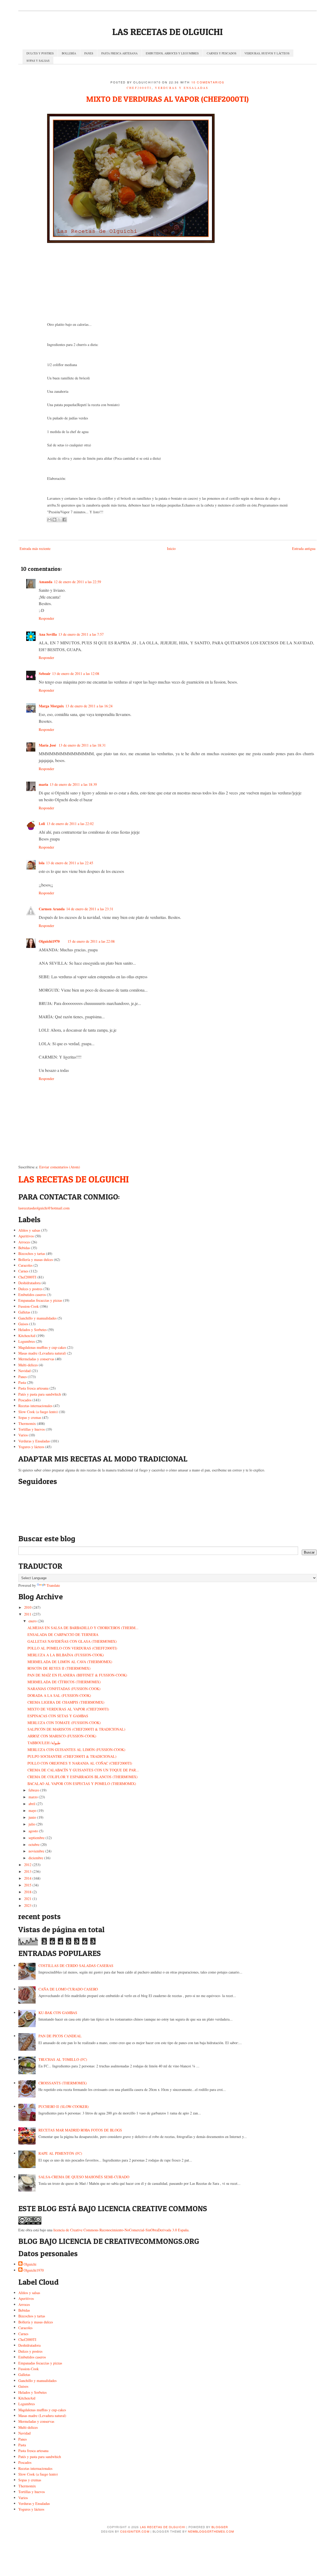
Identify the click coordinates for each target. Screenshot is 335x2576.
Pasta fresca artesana (33, 1388)
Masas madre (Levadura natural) (42, 1353)
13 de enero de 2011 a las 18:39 (73, 784)
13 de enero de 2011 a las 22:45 (70, 863)
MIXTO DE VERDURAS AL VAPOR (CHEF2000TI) (167, 99)
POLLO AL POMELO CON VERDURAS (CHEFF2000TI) (72, 1648)
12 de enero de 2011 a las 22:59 (77, 582)
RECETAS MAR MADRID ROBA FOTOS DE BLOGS (80, 2130)
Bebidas (24, 1248)
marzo (33, 1797)
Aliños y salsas (29, 1230)
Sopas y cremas (30, 1417)
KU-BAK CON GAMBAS (58, 2013)
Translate (53, 1585)
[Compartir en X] (59, 520)
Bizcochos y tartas (32, 1253)
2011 (28, 1614)
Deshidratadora (29, 1283)
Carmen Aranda (52, 909)
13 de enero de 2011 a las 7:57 (81, 634)
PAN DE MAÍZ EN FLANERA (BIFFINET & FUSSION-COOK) (77, 1675)
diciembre (36, 1858)
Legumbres (27, 1341)
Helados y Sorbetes (32, 1330)
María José (48, 745)
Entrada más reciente (35, 548)
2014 (28, 1878)
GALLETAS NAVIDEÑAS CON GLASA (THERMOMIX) (72, 1641)
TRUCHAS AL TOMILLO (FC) (63, 2059)
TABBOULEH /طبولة (44, 1743)
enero (33, 1621)
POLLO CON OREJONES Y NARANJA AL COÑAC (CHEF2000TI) (80, 1763)
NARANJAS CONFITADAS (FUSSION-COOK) (64, 1689)
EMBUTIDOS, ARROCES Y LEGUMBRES (172, 53)
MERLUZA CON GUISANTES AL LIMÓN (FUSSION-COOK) (76, 1750)
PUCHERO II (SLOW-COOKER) (64, 2106)
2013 (28, 1871)
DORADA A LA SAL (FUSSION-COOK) (59, 1695)
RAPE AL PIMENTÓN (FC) (60, 2153)
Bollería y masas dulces (36, 1259)
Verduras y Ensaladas (182, 88)
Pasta (22, 1382)
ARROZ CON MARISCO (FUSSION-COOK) (62, 1736)
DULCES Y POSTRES (40, 53)
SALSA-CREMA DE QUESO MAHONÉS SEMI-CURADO (84, 2177)
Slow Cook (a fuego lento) (38, 1412)
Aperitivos (26, 1236)
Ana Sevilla (48, 634)
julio (32, 1824)
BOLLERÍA (69, 53)
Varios (23, 1435)
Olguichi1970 (49, 941)
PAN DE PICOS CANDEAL (60, 2036)
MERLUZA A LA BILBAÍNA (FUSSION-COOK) (66, 1655)
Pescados (25, 1400)
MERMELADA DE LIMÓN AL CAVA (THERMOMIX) (70, 1662)
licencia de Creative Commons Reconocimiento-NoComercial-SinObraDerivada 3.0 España (121, 2230)
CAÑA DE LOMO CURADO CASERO (68, 1989)
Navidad (24, 1371)
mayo (32, 1810)
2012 (28, 1865)
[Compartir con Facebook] (64, 520)
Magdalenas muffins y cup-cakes (42, 1347)
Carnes (23, 1271)
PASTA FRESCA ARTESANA (119, 53)
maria (43, 784)
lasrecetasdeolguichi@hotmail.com (44, 1208)
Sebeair (45, 673)
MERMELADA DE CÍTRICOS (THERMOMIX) (64, 1682)
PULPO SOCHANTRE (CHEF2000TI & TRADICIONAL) (72, 1756)
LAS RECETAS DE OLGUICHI (167, 32)
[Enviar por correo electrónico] (49, 520)
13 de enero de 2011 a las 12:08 (76, 673)
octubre (34, 1844)
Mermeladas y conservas (36, 1359)
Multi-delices (28, 1365)
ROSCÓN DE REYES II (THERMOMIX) (59, 1668)
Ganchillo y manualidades (37, 1318)
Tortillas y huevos (32, 1429)
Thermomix (27, 1423)
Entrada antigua (304, 548)
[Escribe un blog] (54, 520)
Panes (23, 1377)
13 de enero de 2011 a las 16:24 (89, 706)
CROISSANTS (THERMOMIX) (63, 2083)
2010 (28, 1607)
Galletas (24, 1312)
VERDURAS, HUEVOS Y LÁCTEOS (267, 53)
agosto (33, 1831)
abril (32, 1804)
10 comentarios (208, 82)
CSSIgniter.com (135, 2531)
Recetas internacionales (35, 1406)
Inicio (171, 548)
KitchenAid (27, 1336)
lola (42, 863)
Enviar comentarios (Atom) (60, 1167)
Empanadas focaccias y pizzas (40, 1300)
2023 (28, 1905)
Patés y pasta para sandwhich (40, 1394)
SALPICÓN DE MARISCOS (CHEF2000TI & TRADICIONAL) (76, 1729)
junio (32, 1817)
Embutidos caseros (32, 1295)
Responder (46, 618)
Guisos (23, 1324)
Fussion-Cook (29, 1306)
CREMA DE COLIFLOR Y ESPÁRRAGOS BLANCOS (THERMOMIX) (83, 1777)
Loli (42, 824)
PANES (89, 53)
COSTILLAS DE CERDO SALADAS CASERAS (76, 1966)
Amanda (46, 582)
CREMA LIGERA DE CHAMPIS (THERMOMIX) (66, 1702)
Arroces (24, 1242)
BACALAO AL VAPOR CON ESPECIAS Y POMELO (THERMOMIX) (82, 1784)
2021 (28, 1899)
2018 (28, 1892)
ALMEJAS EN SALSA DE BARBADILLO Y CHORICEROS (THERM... (83, 1628)
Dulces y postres (30, 1289)
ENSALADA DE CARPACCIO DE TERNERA (63, 1634)
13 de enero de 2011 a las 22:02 (70, 824)
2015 (28, 1885)
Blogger (220, 2527)
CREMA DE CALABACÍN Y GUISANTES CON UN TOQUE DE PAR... (83, 1770)
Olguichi (30, 2264)
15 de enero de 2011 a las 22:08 (91, 941)
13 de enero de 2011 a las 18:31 (82, 745)
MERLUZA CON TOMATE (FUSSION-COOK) (64, 1723)
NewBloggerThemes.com (211, 2531)
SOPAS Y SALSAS (38, 61)
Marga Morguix (51, 706)
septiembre (37, 1838)
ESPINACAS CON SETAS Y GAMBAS (58, 1716)
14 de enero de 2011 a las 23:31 (90, 909)
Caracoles (25, 1265)
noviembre (36, 1851)
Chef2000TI (139, 88)
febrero (34, 1790)
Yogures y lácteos (31, 1447)
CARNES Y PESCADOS (222, 53)
